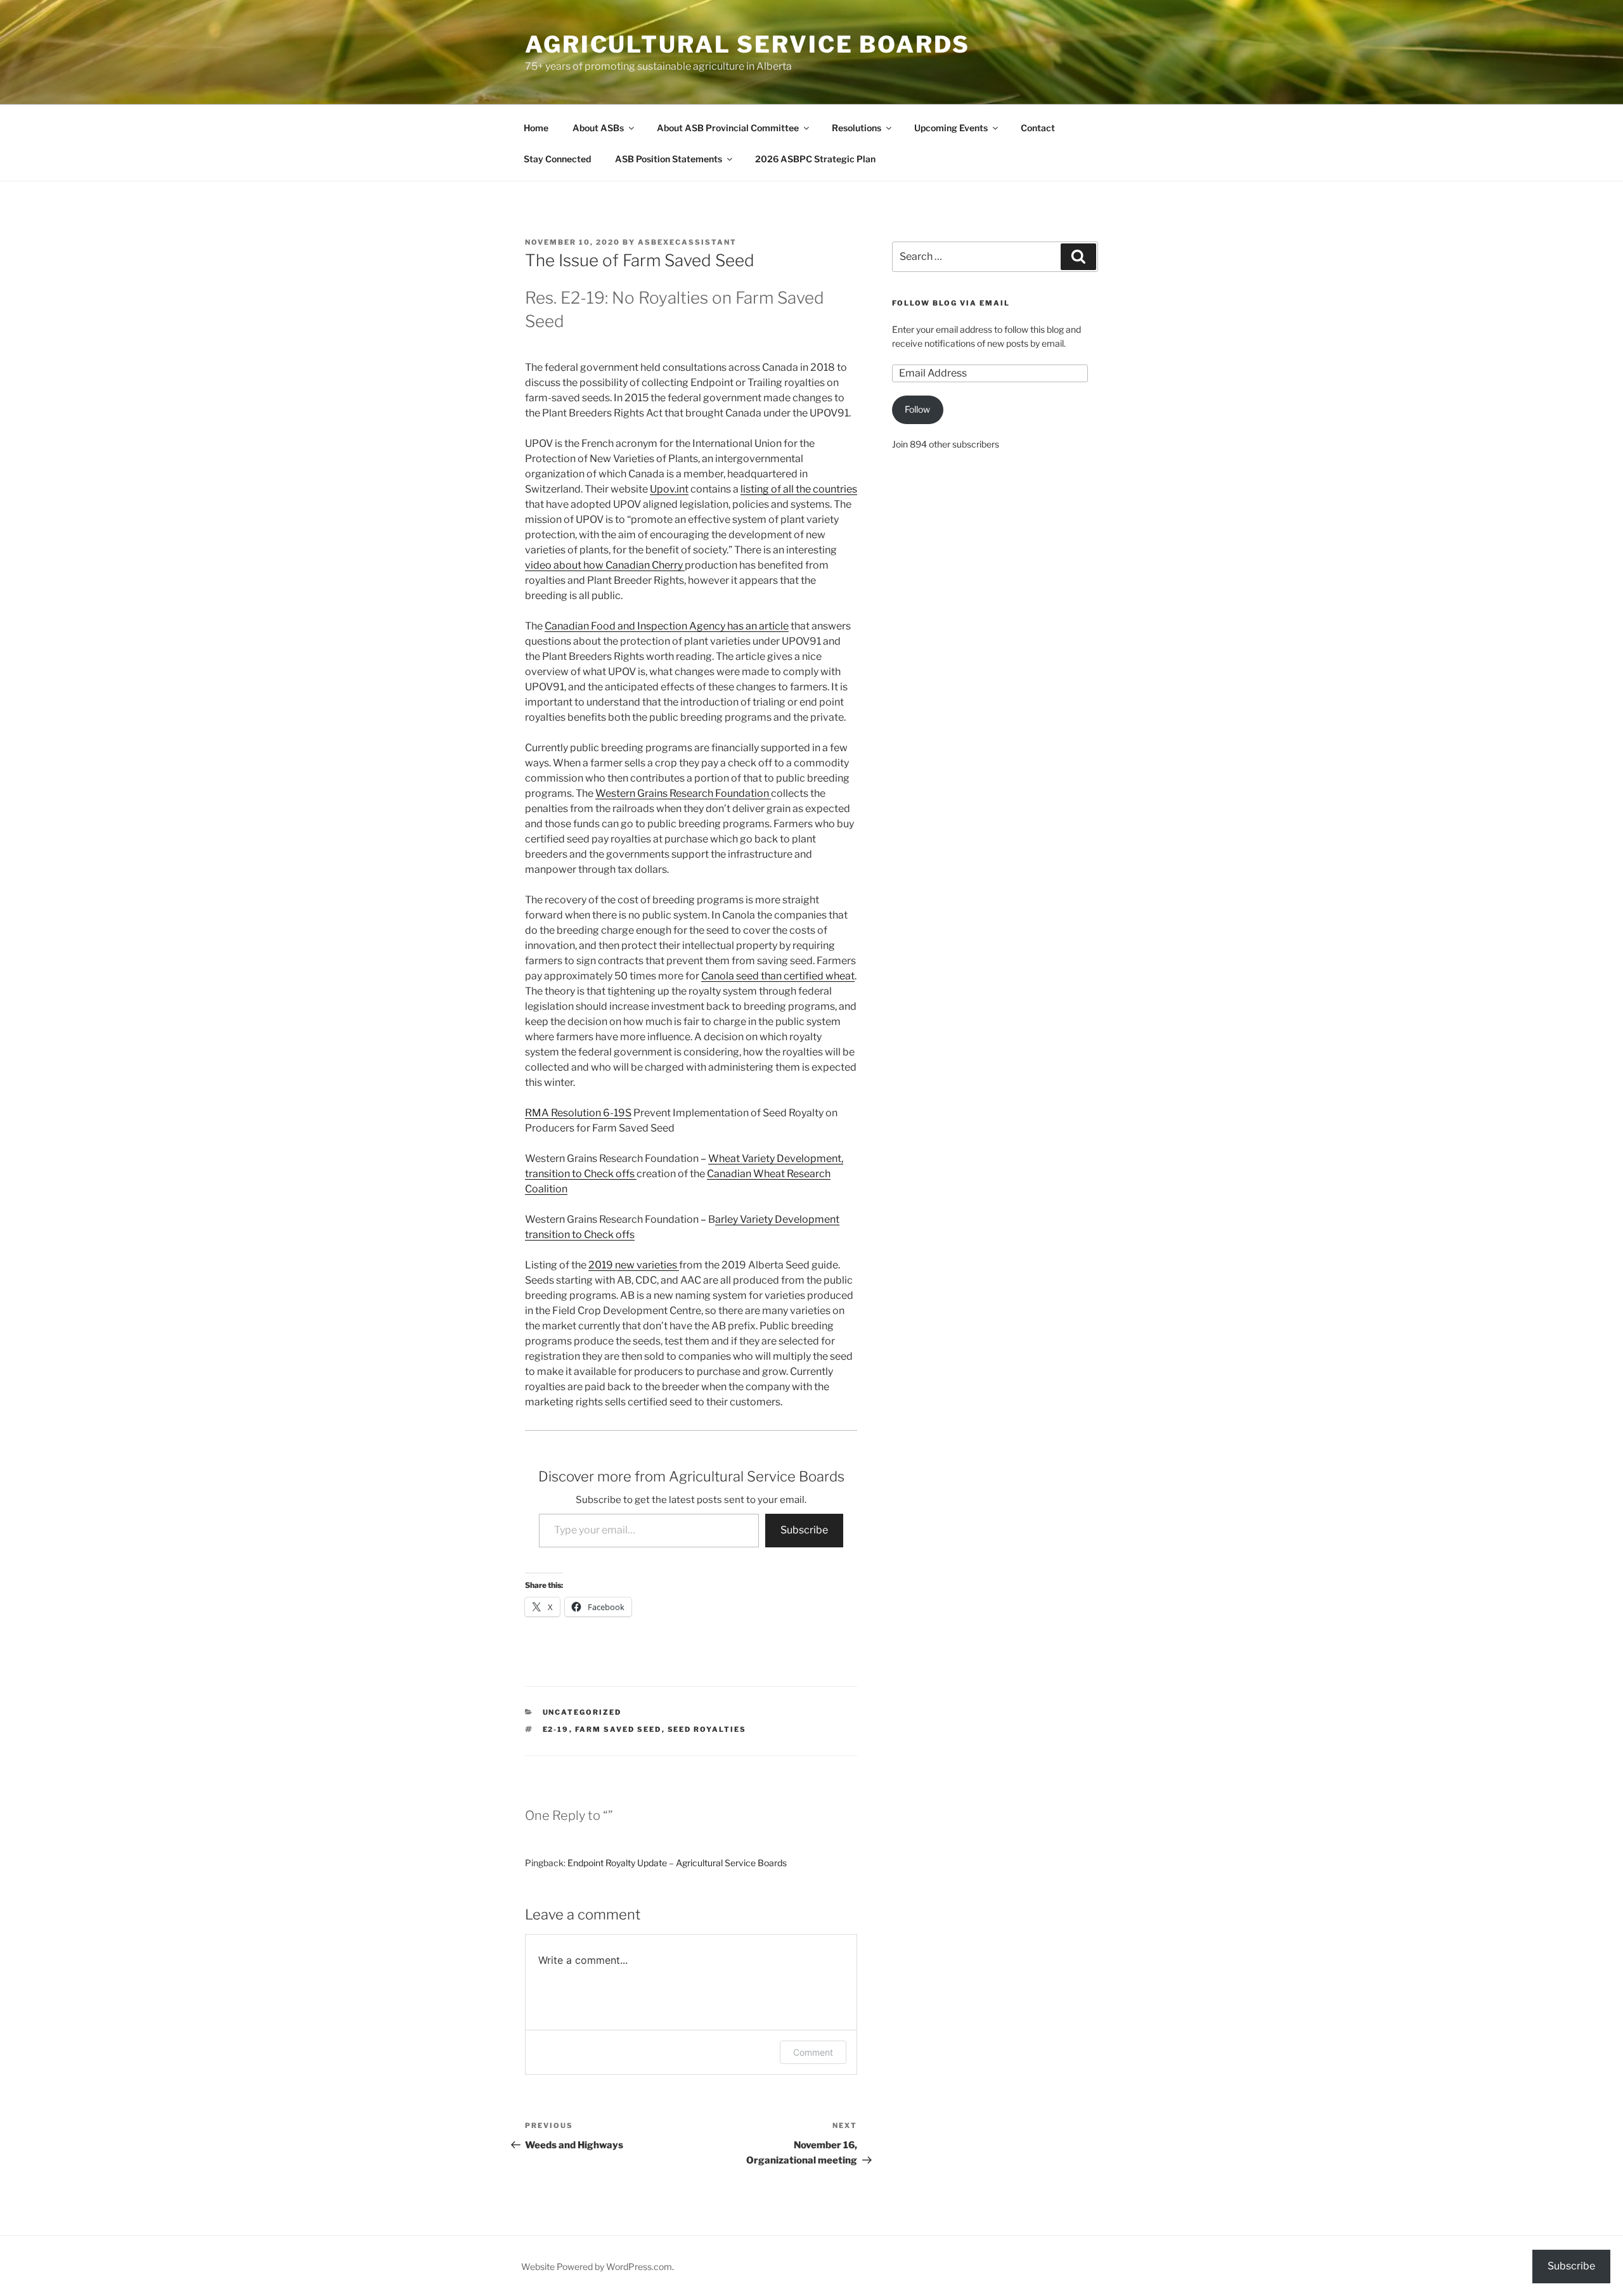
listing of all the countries (799, 489)
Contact (1038, 128)
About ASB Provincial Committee (728, 128)
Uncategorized (582, 1712)
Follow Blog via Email (951, 303)
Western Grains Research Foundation (683, 793)
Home (536, 128)
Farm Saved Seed (618, 1729)
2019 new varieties (634, 1265)
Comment (813, 2052)
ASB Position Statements (669, 159)
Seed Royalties (707, 1729)
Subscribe (804, 1530)
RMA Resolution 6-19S (578, 1113)
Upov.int (669, 489)
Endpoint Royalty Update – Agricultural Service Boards (677, 1863)
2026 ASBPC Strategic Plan (815, 159)
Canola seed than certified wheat (778, 976)
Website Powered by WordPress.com (597, 2267)
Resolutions (857, 128)
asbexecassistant (687, 242)
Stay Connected (557, 159)
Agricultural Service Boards (747, 44)
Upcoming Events (951, 128)
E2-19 (556, 1729)
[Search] (1078, 257)
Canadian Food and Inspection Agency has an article (667, 626)
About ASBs (598, 128)
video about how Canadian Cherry (605, 565)
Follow (917, 409)
